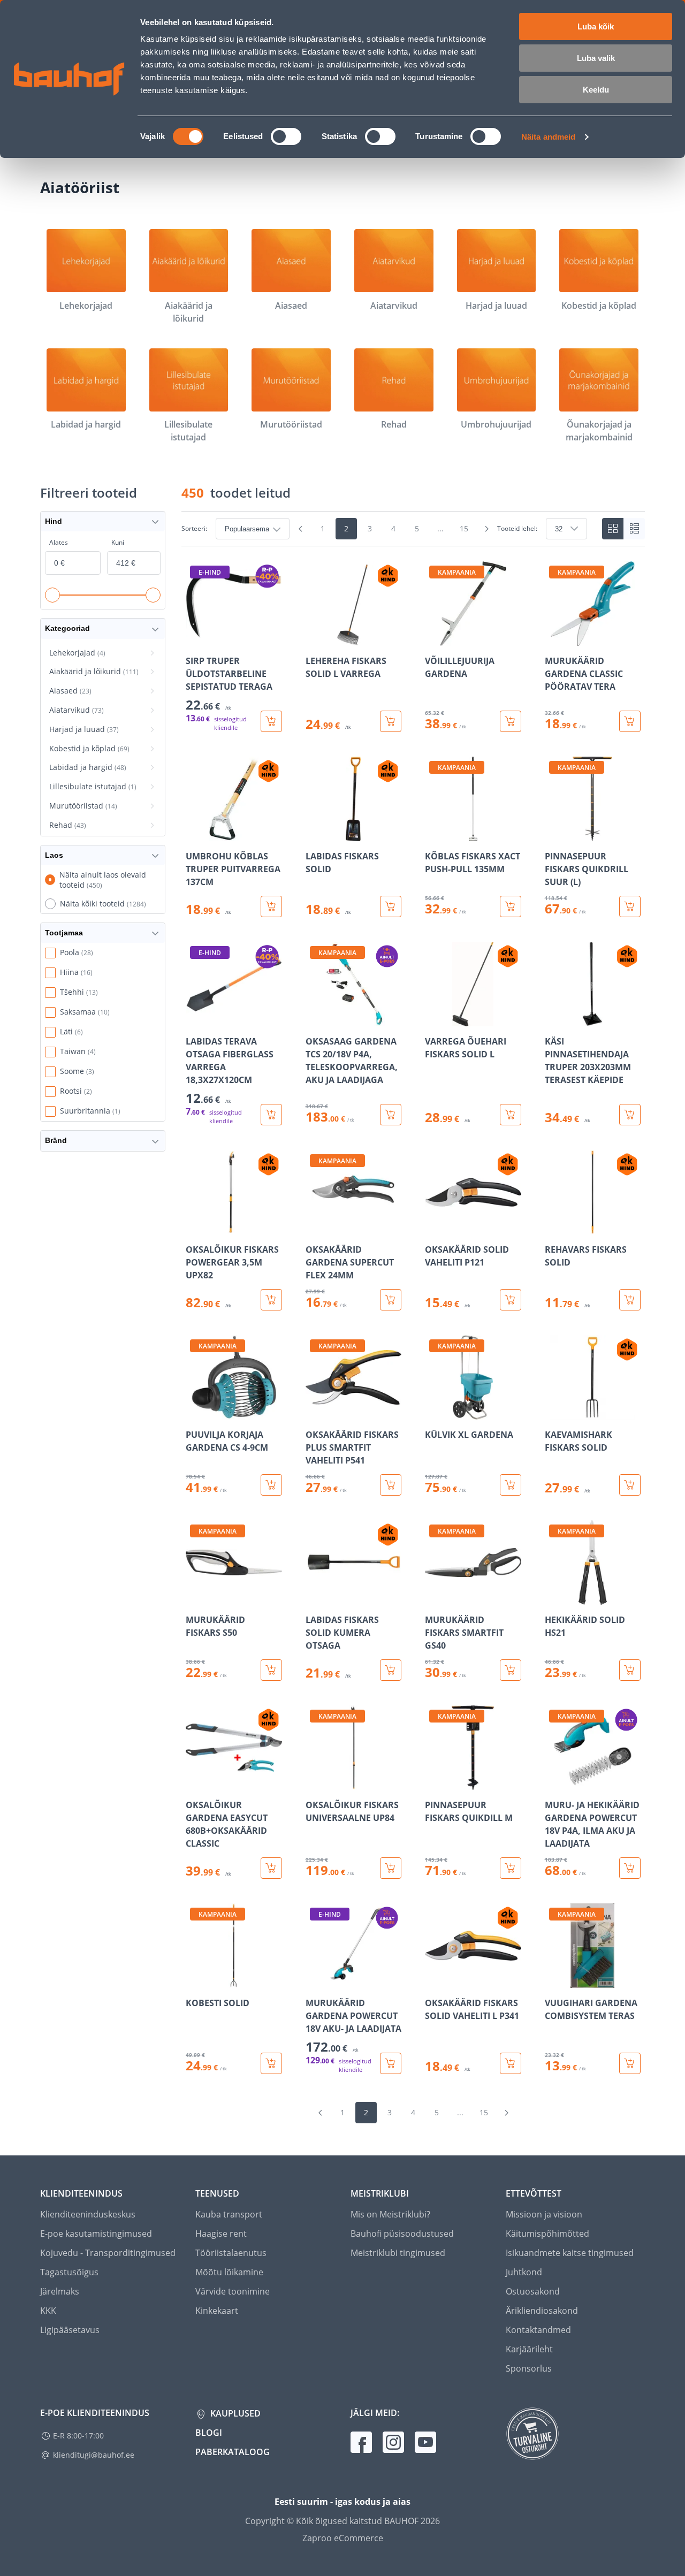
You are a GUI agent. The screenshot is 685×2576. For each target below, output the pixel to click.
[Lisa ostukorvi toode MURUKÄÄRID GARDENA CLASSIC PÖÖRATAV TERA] (630, 721)
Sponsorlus (529, 2368)
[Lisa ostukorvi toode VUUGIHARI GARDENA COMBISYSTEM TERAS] (630, 2063)
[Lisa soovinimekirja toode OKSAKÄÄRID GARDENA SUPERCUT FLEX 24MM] (315, 1227)
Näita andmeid (548, 137)
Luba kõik (596, 26)
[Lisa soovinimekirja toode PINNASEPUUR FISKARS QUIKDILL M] (434, 1782)
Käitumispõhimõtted (547, 2234)
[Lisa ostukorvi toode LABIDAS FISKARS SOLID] (391, 906)
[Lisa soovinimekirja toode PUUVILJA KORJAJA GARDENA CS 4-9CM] (195, 1412)
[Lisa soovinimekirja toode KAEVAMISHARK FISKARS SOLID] (554, 1412)
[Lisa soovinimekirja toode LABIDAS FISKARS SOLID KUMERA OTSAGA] (315, 1597)
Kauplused (234, 2413)
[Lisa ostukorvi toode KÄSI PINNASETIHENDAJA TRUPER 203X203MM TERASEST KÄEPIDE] (630, 1115)
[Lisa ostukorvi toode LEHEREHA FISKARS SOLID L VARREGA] (391, 721)
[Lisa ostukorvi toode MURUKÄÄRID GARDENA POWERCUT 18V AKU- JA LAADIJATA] (391, 2063)
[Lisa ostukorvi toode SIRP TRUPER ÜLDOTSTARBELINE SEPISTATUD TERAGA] (271, 721)
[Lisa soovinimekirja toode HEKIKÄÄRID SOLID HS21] (554, 1597)
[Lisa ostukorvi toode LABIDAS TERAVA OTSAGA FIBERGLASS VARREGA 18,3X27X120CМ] (271, 1115)
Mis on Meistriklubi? (390, 2214)
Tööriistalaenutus (231, 2253)
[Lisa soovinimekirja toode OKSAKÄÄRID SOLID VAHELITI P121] (434, 1227)
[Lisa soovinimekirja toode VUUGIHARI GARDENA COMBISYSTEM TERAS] (554, 1980)
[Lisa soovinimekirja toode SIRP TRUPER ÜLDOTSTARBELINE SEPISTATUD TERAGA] (195, 638)
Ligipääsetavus (70, 2330)
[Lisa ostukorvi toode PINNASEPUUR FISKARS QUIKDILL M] (511, 1868)
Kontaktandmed (538, 2330)
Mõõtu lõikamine (229, 2272)
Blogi (209, 2433)
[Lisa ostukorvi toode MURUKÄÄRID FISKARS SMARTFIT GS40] (511, 1670)
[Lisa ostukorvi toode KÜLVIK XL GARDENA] (511, 1485)
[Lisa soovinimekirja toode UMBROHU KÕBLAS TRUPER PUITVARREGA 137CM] (195, 834)
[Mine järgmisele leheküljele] (486, 529)
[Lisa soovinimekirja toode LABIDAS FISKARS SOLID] (315, 834)
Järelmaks (60, 2291)
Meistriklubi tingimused (398, 2253)
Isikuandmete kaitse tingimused (570, 2253)
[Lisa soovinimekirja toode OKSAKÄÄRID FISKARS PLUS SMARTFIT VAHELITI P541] (315, 1412)
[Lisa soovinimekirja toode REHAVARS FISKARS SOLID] (554, 1227)
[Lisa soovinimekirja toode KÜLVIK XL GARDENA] (434, 1412)
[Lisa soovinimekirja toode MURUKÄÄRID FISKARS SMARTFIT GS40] (434, 1597)
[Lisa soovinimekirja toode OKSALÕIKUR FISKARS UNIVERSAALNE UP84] (315, 1782)
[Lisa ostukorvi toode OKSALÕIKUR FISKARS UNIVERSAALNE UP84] (391, 1868)
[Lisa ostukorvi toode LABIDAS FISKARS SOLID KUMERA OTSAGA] (391, 1670)
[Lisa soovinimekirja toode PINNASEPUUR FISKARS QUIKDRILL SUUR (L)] (554, 834)
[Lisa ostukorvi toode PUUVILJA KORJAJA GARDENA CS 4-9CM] (271, 1485)
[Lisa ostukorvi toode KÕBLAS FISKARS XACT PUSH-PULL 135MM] (511, 906)
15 (464, 528)
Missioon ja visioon (544, 2214)
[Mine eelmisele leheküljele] (300, 529)
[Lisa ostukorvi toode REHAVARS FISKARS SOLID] (630, 1300)
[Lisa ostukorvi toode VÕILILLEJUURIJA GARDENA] (511, 721)
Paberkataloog (233, 2452)
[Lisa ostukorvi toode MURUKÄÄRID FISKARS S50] (271, 1670)
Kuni (118, 542)
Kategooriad (67, 628)
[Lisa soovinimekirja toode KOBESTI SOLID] (195, 1980)
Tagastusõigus (69, 2272)
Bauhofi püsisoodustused (402, 2234)
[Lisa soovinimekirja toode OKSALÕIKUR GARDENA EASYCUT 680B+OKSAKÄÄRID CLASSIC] (195, 1782)
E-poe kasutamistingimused (96, 2234)
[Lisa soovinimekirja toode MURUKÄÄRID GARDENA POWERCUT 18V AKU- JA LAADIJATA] (315, 1980)
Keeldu (596, 90)
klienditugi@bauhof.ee (94, 2455)
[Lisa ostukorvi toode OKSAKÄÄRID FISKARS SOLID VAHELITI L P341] (511, 2063)
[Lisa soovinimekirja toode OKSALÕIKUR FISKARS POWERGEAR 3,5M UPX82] (195, 1227)
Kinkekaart (217, 2311)
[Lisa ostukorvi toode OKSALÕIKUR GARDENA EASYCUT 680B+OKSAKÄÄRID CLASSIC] (271, 1868)
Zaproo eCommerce (343, 2538)
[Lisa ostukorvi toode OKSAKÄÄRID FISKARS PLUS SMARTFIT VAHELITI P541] (391, 1485)
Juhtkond (524, 2272)
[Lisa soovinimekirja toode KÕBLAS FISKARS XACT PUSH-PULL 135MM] (434, 834)
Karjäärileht (529, 2349)
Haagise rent (221, 2234)
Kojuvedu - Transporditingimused (108, 2253)
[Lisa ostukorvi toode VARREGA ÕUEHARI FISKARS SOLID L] (511, 1115)
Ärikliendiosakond (542, 2311)
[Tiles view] (613, 529)
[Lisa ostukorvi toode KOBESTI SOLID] (271, 2063)
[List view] (634, 529)
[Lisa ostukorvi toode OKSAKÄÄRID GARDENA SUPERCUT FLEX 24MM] (391, 1300)
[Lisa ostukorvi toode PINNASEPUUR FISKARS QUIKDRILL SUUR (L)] (630, 906)
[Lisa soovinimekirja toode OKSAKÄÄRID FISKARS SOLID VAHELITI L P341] (434, 1980)
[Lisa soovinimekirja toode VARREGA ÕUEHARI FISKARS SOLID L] (434, 1019)
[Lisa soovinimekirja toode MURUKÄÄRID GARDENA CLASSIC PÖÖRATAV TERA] (554, 638)
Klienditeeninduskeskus (88, 2214)
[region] (413, 1318)
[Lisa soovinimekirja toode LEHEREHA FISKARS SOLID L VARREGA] (315, 638)
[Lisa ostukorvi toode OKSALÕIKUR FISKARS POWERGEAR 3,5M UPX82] (271, 1300)
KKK (48, 2311)
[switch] (286, 136)
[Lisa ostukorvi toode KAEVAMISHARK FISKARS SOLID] (630, 1485)
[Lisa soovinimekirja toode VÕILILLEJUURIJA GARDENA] (434, 638)
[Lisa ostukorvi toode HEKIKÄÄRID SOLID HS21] (630, 1670)
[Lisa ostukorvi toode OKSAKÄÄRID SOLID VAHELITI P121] (511, 1300)
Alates (59, 542)
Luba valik (596, 58)
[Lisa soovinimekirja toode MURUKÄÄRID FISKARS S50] (195, 1597)
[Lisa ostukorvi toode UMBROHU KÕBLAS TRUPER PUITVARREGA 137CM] (271, 906)
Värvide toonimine (233, 2291)
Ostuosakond (533, 2291)
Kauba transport (229, 2214)
